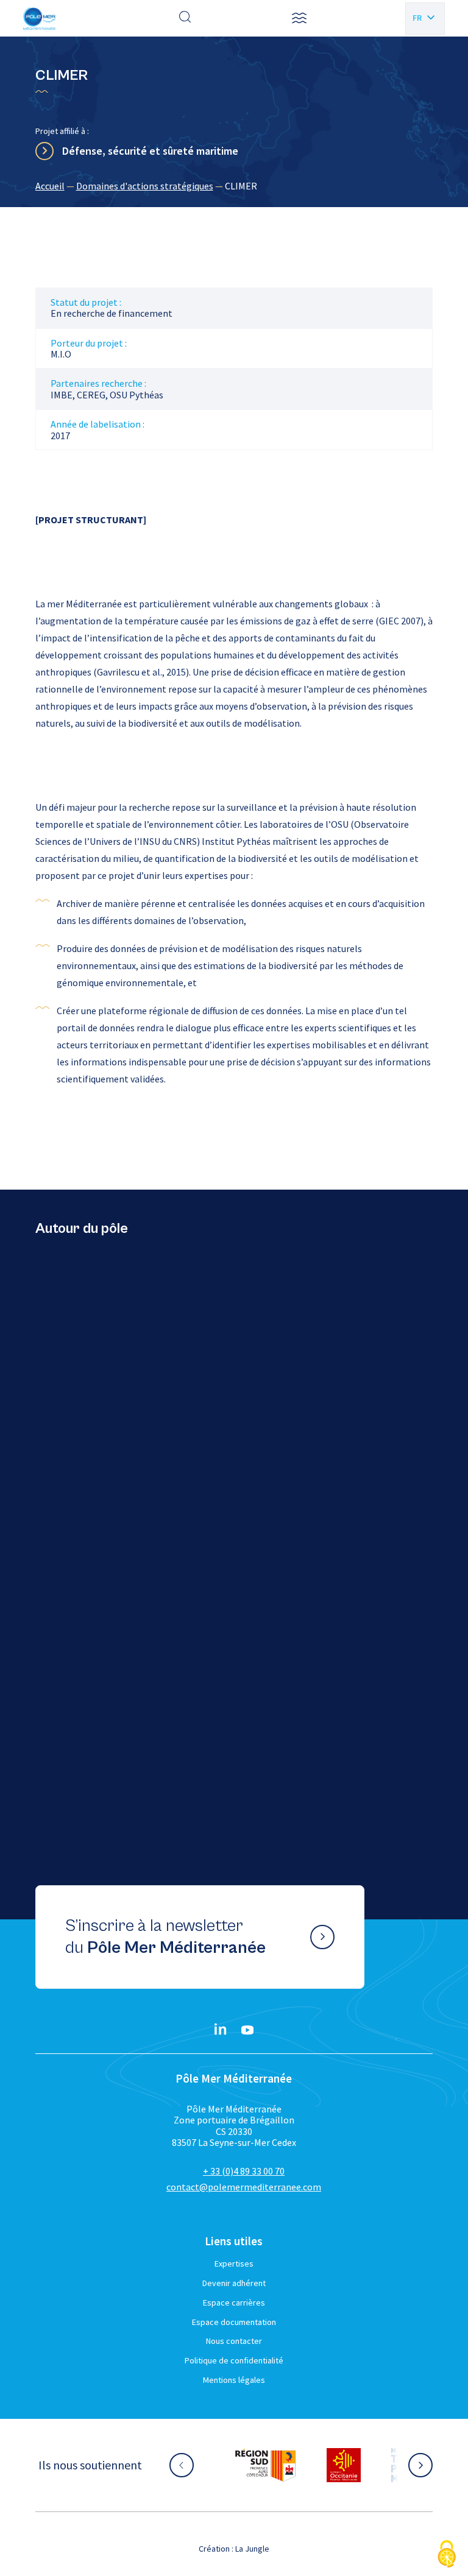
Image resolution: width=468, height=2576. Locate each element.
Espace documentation (234, 2322)
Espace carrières (234, 2303)
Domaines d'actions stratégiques (145, 186)
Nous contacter (234, 2341)
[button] (299, 18)
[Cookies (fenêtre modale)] (447, 2555)
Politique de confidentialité (234, 2360)
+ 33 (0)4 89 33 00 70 (244, 2171)
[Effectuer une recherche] (185, 18)
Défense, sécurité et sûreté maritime (150, 151)
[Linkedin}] (221, 2030)
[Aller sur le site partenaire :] (266, 2465)
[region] (234, 186)
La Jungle (252, 2549)
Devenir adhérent (234, 2283)
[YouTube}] (247, 2030)
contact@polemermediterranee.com (244, 2187)
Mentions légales (234, 2380)
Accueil (50, 186)
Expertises (234, 2264)
